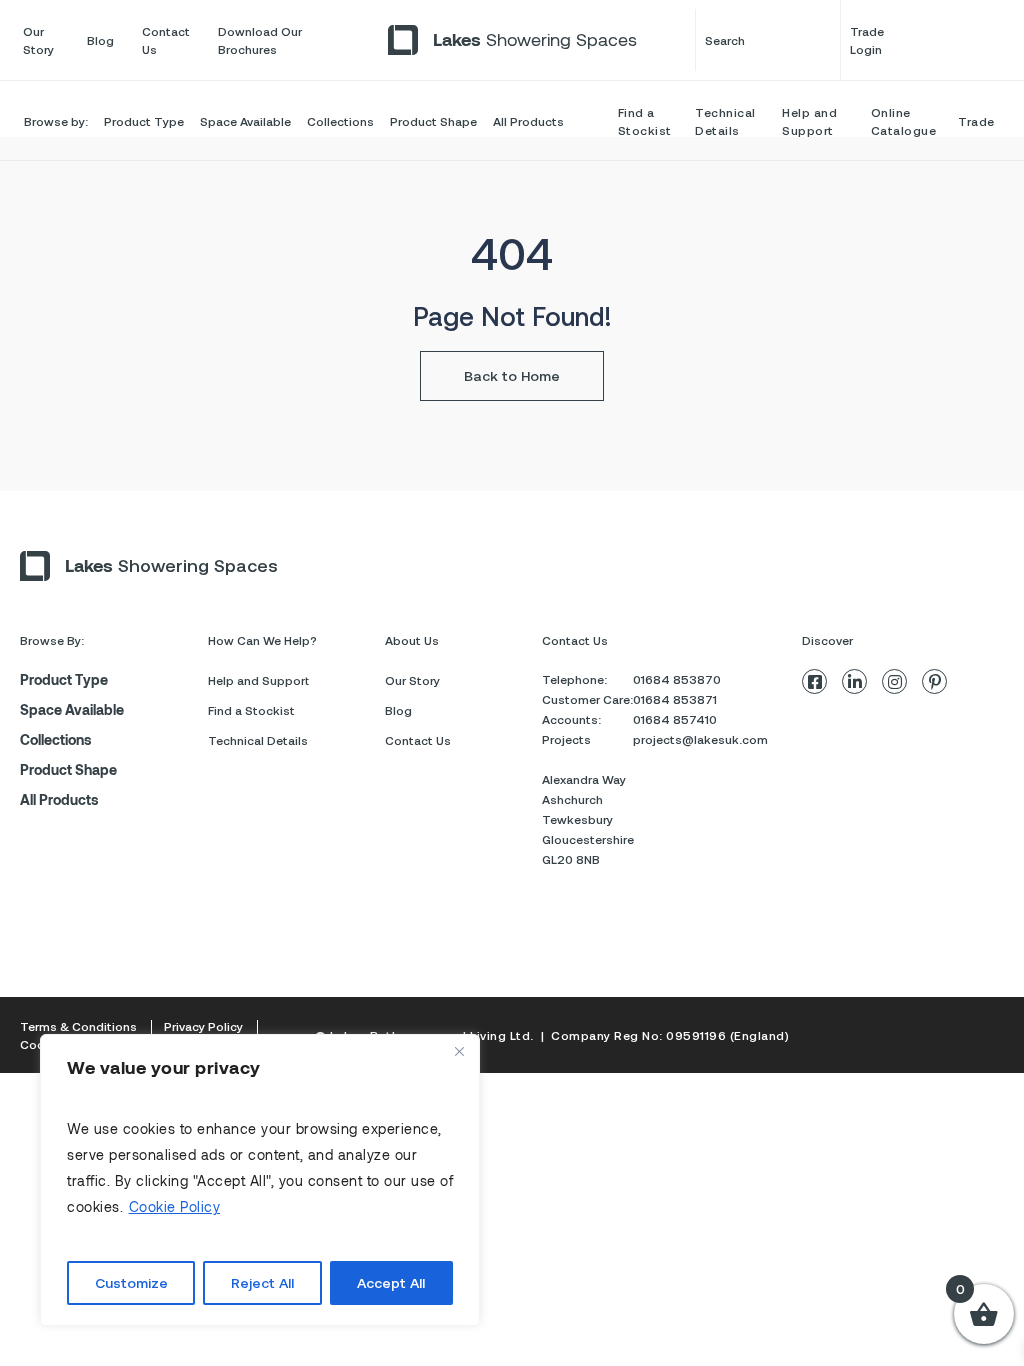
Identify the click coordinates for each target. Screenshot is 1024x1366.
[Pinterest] (934, 681)
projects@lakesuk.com (700, 739)
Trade (976, 121)
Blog (100, 40)
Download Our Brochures (260, 40)
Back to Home (512, 375)
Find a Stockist (645, 121)
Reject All (262, 1282)
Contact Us (166, 40)
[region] (260, 1180)
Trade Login (867, 40)
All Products (528, 121)
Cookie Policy (175, 1206)
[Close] (459, 1051)
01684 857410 (675, 719)
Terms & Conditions (78, 1026)
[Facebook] (814, 681)
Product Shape (433, 121)
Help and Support (809, 121)
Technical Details (725, 121)
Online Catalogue (904, 121)
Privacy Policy (203, 1026)
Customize (131, 1282)
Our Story (38, 40)
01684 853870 (677, 679)
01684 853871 (675, 699)
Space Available (245, 121)
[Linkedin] (854, 681)
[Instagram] (894, 681)
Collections (340, 121)
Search (725, 40)
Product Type (144, 121)
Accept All (391, 1282)
